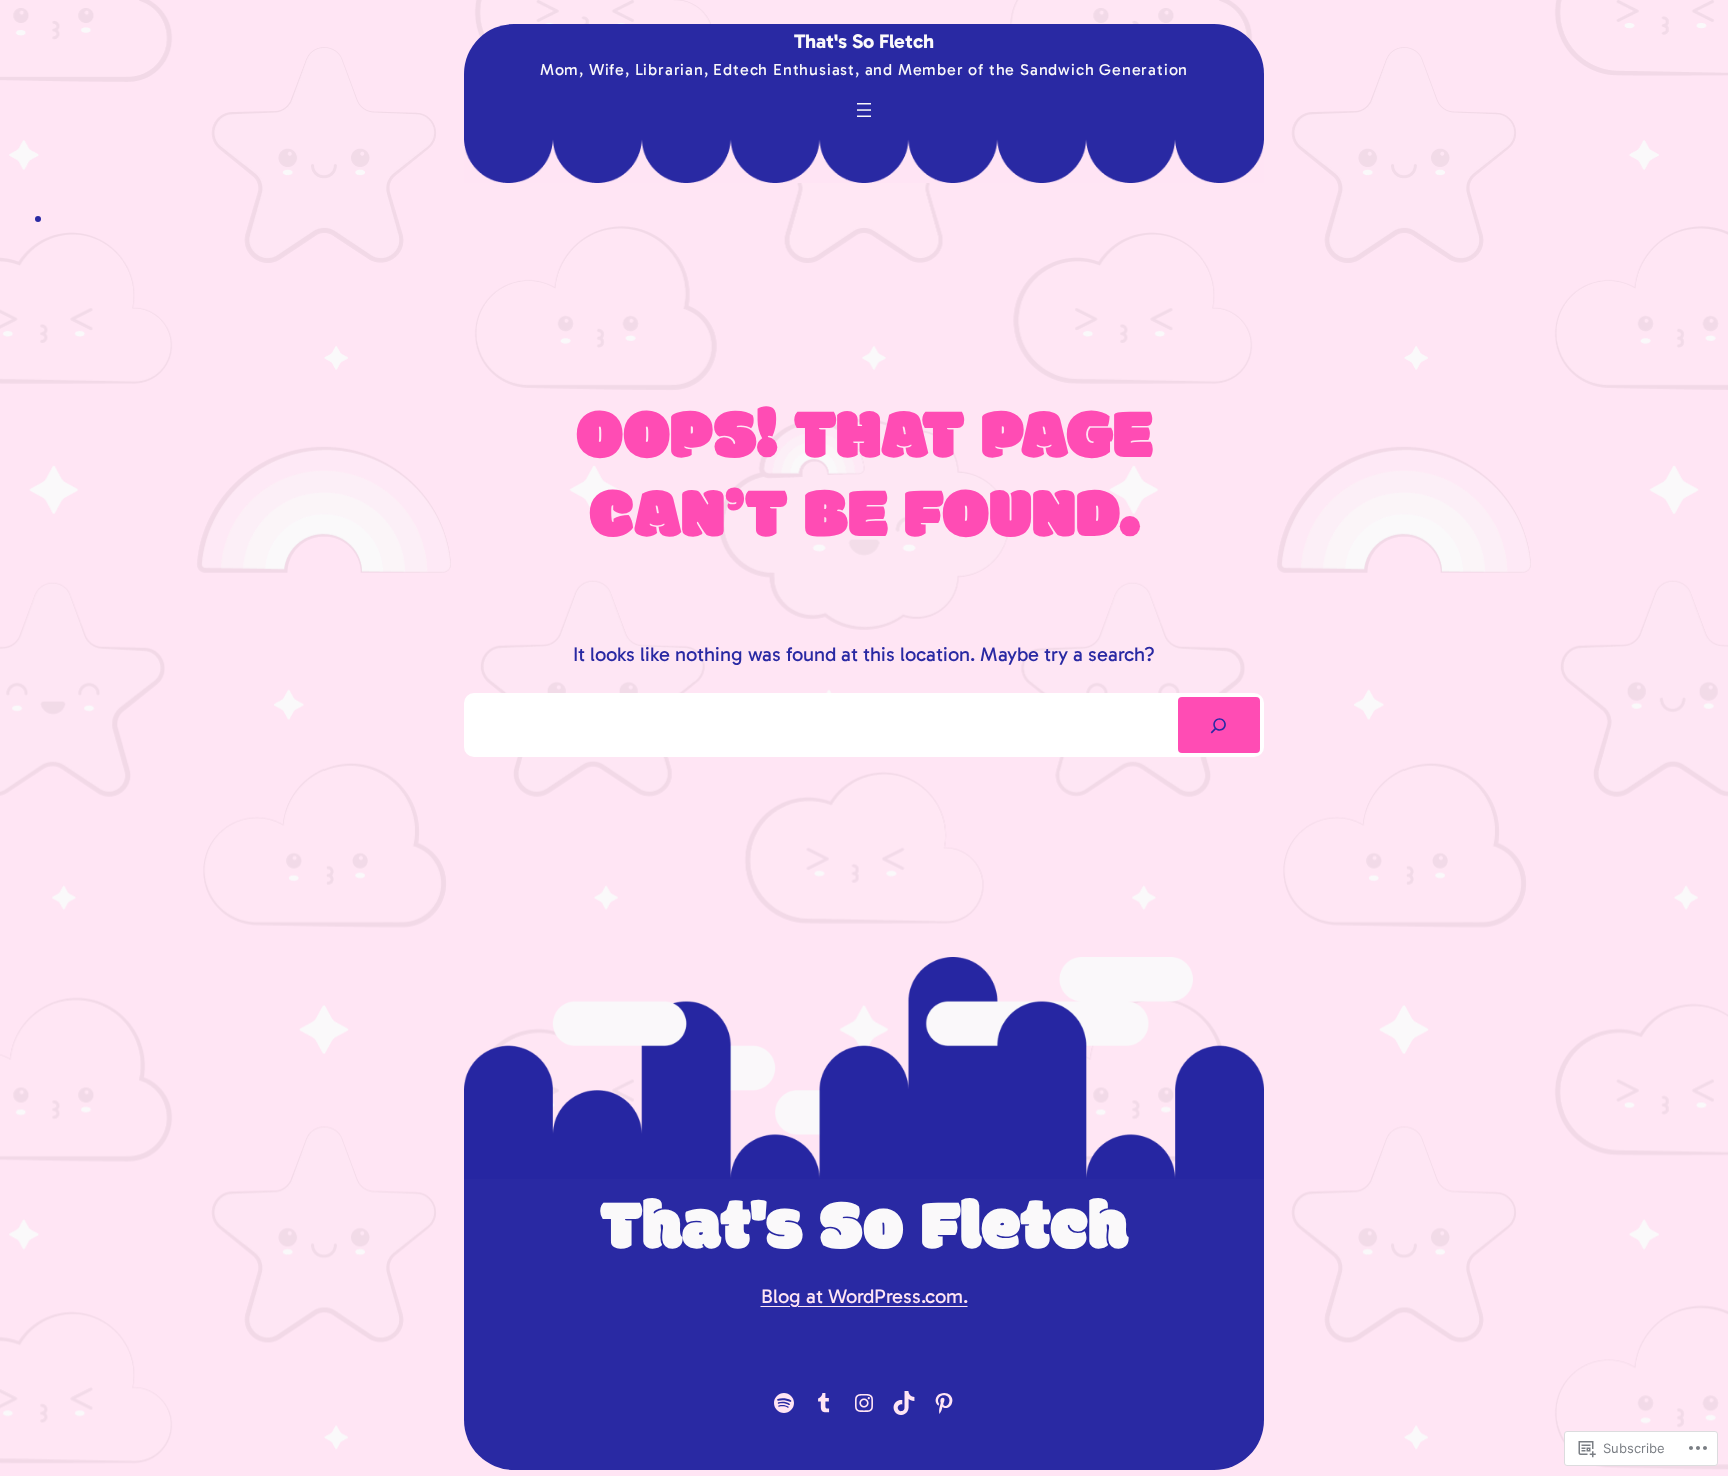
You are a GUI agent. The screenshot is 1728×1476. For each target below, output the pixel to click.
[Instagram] (864, 1403)
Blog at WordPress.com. (864, 1296)
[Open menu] (864, 110)
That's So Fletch (864, 41)
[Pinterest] (944, 1403)
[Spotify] (784, 1403)
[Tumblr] (824, 1403)
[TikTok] (904, 1403)
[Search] (1219, 725)
